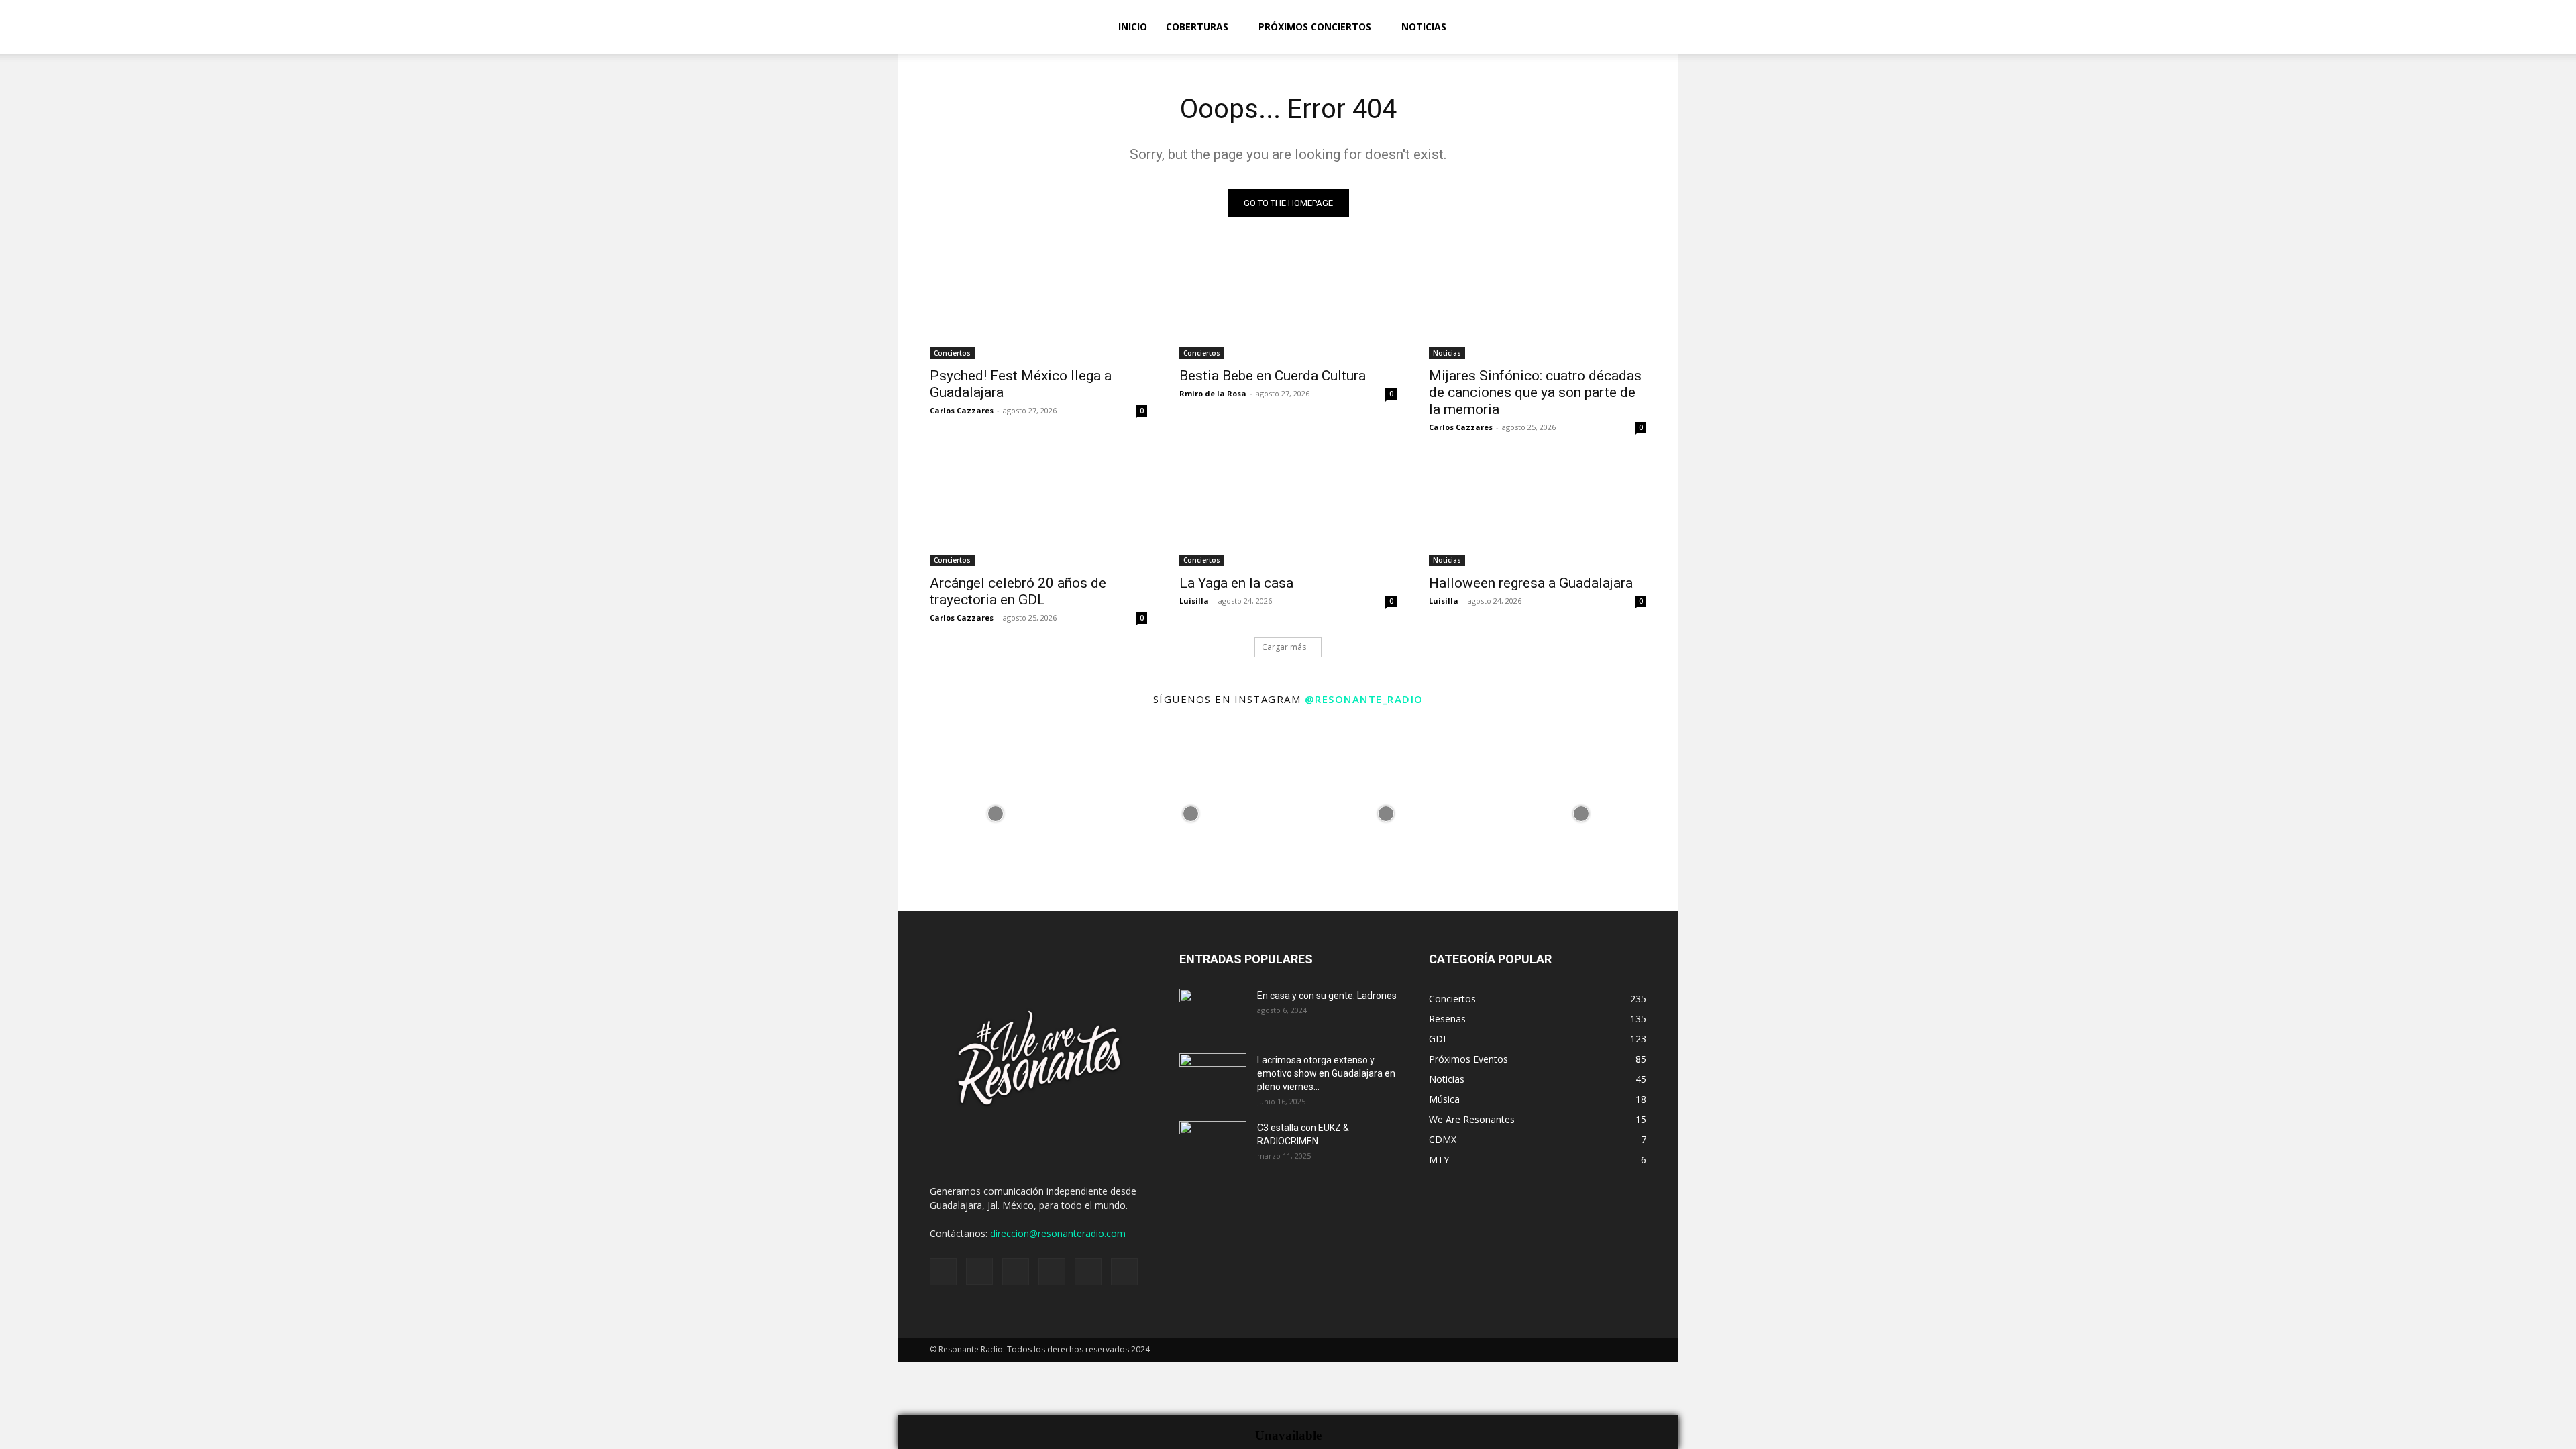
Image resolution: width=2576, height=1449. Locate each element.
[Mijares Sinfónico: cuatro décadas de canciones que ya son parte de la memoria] (1538, 305)
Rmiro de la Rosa (1213, 393)
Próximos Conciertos (1315, 26)
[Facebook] (2410, 27)
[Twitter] (2501, 27)
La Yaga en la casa (1236, 583)
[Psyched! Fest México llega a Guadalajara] (1038, 305)
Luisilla (1194, 601)
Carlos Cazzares (962, 410)
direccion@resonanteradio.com (1058, 1233)
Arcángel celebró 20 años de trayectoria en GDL (1018, 591)
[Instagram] (2432, 27)
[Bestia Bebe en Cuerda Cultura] (1288, 305)
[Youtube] (2524, 27)
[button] (2560, 28)
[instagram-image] (995, 813)
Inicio (1133, 26)
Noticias (1424, 26)
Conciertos (952, 353)
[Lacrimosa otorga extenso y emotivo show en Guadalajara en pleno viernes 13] (1213, 1077)
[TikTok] (2478, 27)
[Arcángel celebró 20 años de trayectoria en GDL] (1038, 512)
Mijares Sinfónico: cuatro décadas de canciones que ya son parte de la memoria (1535, 392)
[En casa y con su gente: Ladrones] (1213, 1012)
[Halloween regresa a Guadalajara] (1538, 512)
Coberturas (1197, 26)
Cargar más (1284, 647)
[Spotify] (2455, 27)
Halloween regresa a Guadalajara (1531, 583)
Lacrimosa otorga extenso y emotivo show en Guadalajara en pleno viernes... (1326, 1073)
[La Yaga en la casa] (1288, 512)
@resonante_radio (1364, 699)
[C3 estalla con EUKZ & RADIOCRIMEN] (1213, 1144)
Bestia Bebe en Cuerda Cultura (1273, 376)
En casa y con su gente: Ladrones (1327, 996)
